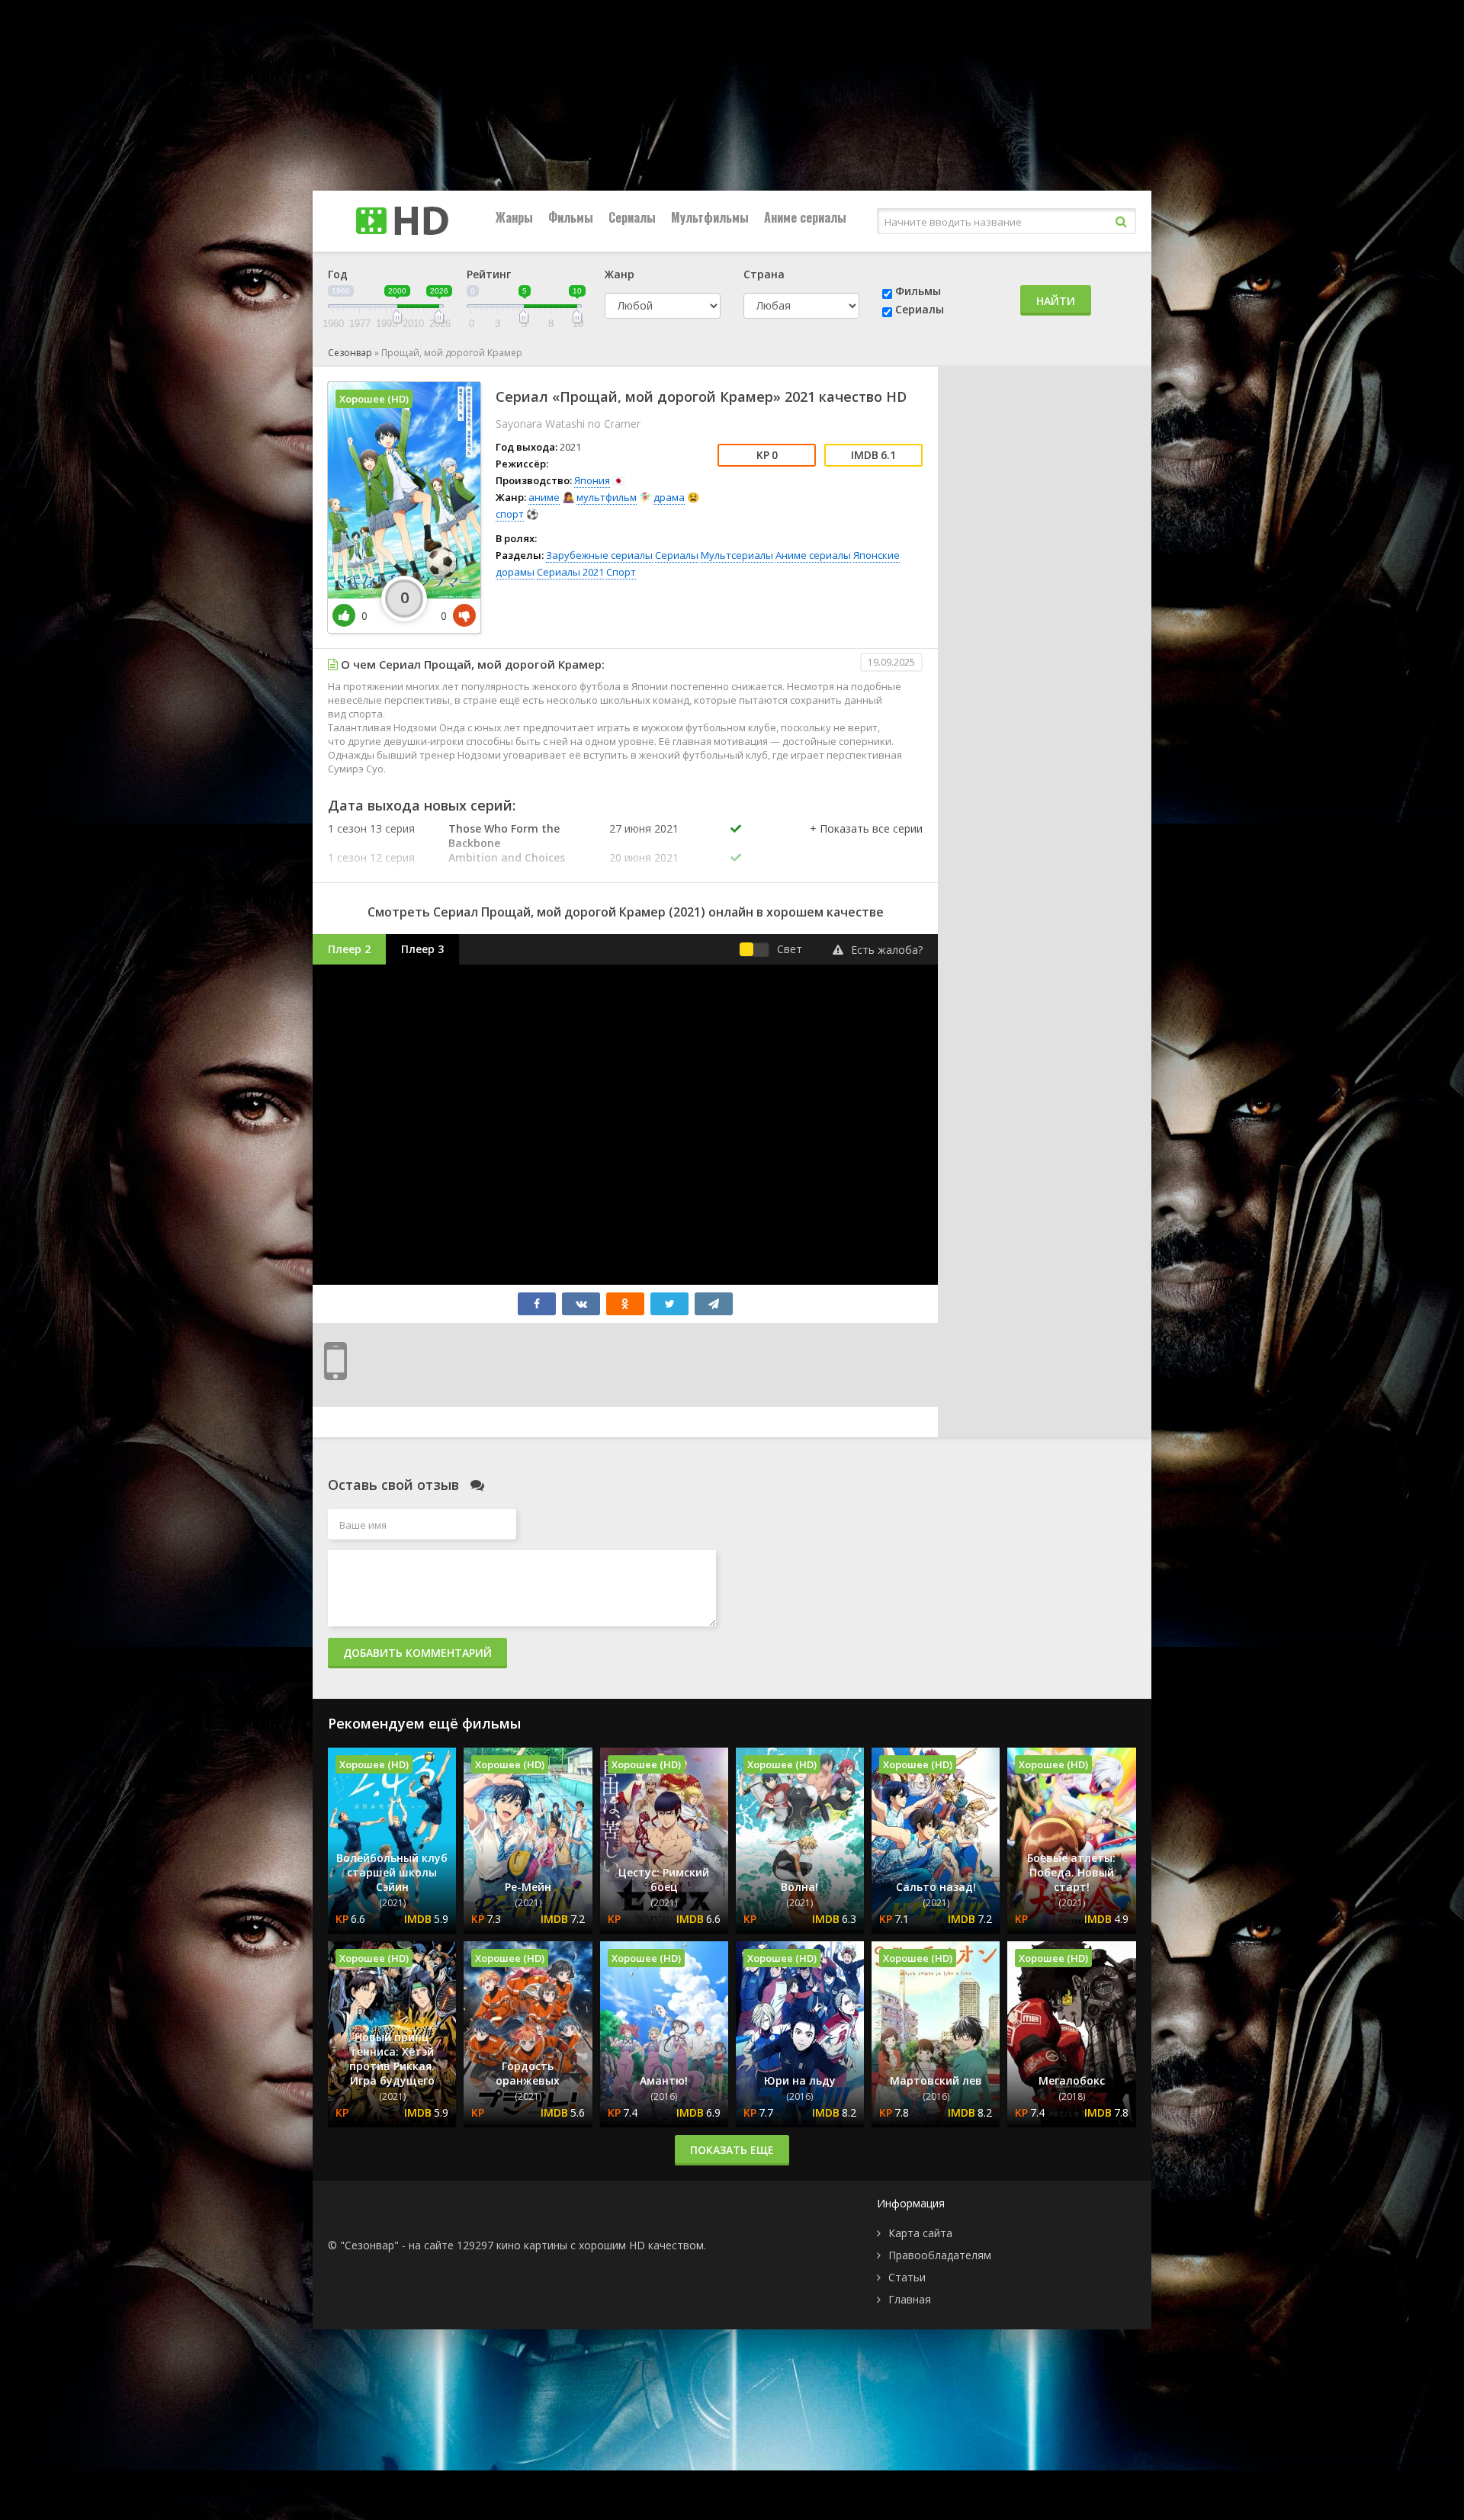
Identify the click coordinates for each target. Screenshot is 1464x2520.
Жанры (514, 217)
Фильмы (571, 217)
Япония (592, 480)
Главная (910, 2299)
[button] (866, 844)
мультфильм (607, 497)
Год (338, 274)
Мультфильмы (710, 217)
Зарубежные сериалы (599, 555)
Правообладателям (940, 2255)
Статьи (907, 2277)
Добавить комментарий (417, 1653)
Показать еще (732, 2150)
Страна (764, 274)
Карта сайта (920, 2233)
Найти (1056, 301)
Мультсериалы (737, 555)
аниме (544, 497)
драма (669, 497)
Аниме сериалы (805, 217)
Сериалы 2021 (570, 572)
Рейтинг (489, 274)
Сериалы (632, 217)
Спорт (621, 572)
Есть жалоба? (887, 950)
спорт (510, 514)
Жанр (620, 274)
